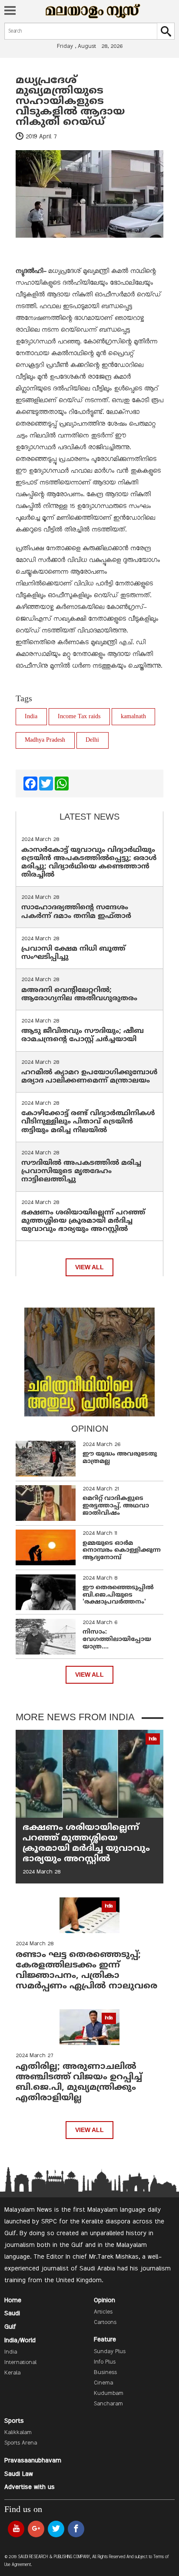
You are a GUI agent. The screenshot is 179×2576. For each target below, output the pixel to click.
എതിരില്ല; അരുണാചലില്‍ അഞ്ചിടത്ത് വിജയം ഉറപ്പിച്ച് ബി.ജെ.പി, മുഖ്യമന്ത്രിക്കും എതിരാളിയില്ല (79, 2083)
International (20, 2363)
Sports (14, 2421)
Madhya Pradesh (45, 740)
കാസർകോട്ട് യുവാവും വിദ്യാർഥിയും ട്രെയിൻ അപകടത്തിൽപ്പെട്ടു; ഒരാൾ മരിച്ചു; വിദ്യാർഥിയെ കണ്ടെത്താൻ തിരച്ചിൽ (89, 863)
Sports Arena (21, 2443)
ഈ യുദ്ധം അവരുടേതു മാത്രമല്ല (120, 1458)
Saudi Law (19, 2474)
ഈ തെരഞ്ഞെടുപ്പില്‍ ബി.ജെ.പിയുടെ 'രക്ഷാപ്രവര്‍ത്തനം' (118, 1595)
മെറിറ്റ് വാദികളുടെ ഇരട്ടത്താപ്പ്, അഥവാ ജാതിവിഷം (116, 1506)
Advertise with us (30, 2487)
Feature (105, 2340)
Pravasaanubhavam (33, 2461)
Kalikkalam (18, 2433)
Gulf (10, 2327)
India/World (20, 2341)
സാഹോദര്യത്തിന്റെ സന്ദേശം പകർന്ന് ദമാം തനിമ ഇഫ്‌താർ (77, 912)
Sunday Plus (110, 2352)
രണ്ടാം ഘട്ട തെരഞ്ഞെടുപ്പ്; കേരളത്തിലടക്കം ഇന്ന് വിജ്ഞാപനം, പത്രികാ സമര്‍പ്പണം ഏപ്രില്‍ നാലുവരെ (86, 1971)
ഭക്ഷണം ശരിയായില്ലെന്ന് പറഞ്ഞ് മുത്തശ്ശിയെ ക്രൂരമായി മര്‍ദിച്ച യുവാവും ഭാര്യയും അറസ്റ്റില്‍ (83, 1221)
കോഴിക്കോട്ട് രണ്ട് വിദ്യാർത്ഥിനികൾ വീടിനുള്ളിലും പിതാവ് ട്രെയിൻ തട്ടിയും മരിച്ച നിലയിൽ (88, 1122)
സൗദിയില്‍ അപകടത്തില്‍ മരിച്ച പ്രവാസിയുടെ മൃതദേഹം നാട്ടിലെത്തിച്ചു (81, 1171)
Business (105, 2373)
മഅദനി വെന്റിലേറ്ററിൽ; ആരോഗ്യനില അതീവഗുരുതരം (79, 994)
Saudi (12, 2314)
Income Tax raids (79, 717)
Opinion (104, 2300)
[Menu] (10, 11)
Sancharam (108, 2404)
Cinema (103, 2383)
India (31, 717)
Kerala (12, 2373)
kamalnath (133, 717)
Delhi (92, 740)
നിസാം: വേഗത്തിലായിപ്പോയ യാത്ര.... (117, 1639)
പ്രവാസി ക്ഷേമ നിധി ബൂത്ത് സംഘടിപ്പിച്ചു (73, 953)
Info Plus (105, 2362)
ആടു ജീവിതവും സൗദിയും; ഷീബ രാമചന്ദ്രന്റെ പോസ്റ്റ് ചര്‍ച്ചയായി (83, 1035)
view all (89, 1267)
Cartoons (105, 2323)
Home (13, 2300)
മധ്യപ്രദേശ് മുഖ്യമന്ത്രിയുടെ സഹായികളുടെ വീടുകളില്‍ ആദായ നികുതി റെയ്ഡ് (70, 101)
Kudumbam (109, 2394)
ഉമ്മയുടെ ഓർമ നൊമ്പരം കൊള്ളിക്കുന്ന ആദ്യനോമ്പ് (122, 1551)
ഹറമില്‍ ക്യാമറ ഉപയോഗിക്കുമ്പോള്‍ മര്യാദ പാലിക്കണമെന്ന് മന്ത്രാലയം (89, 1077)
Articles (103, 2312)
